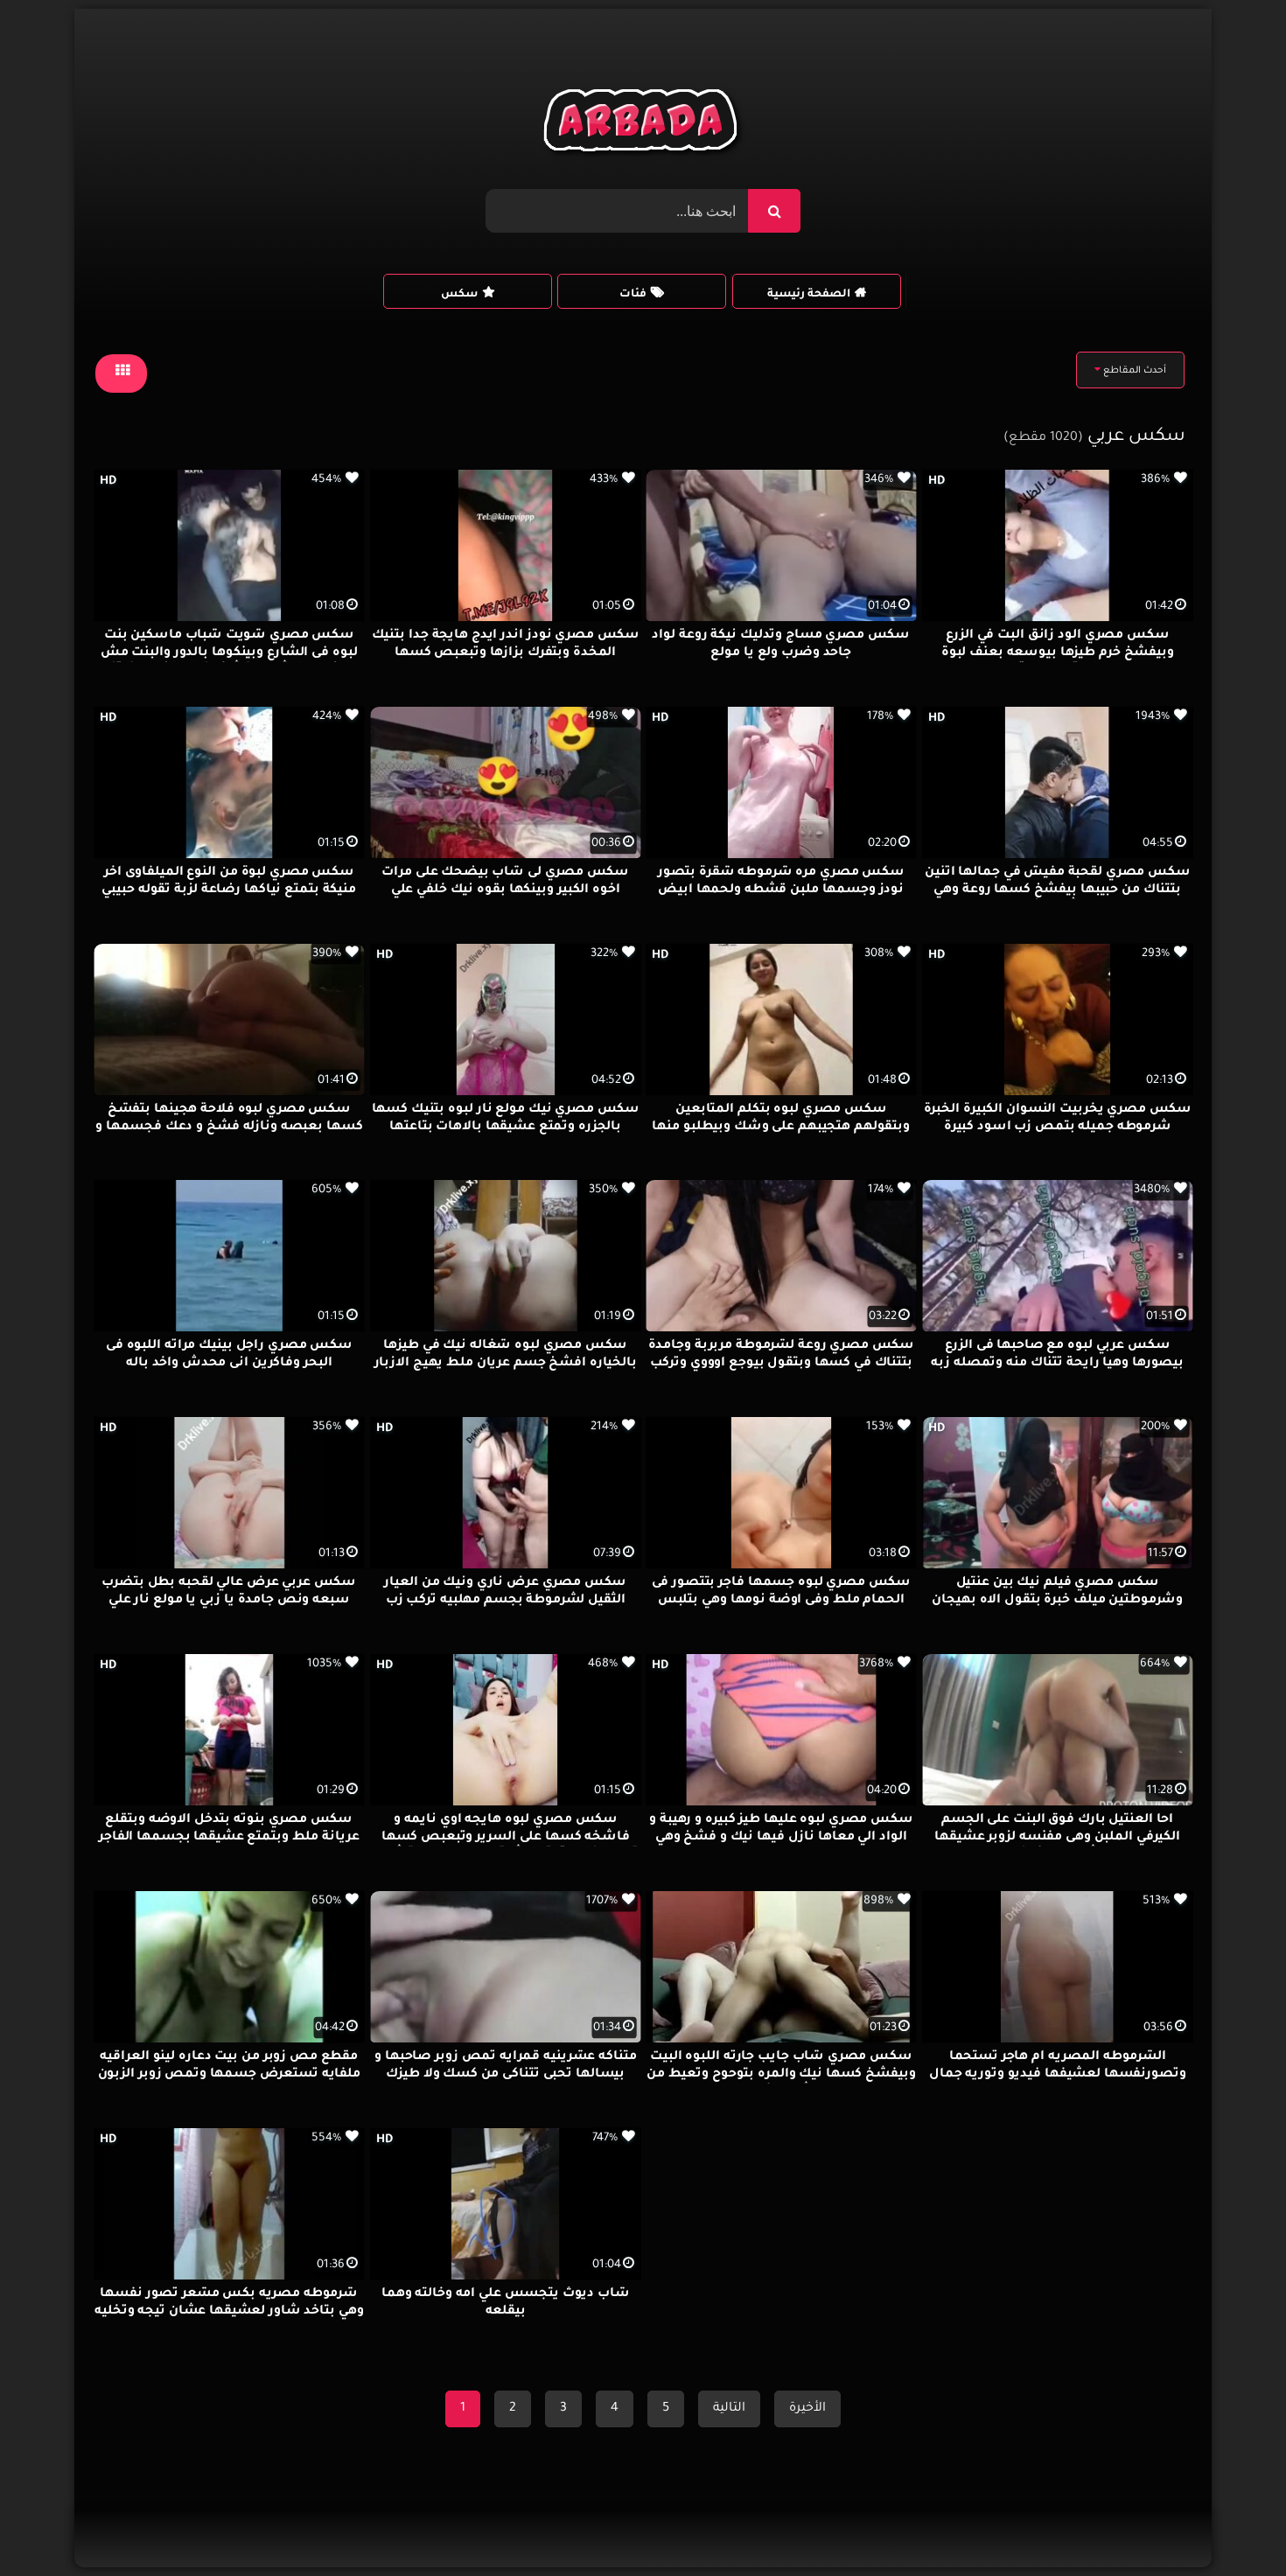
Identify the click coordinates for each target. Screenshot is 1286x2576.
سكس (459, 295)
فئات (633, 295)
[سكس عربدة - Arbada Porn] (643, 125)
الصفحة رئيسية (809, 295)
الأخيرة (807, 2409)
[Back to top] (1230, 2524)
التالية (729, 2409)
